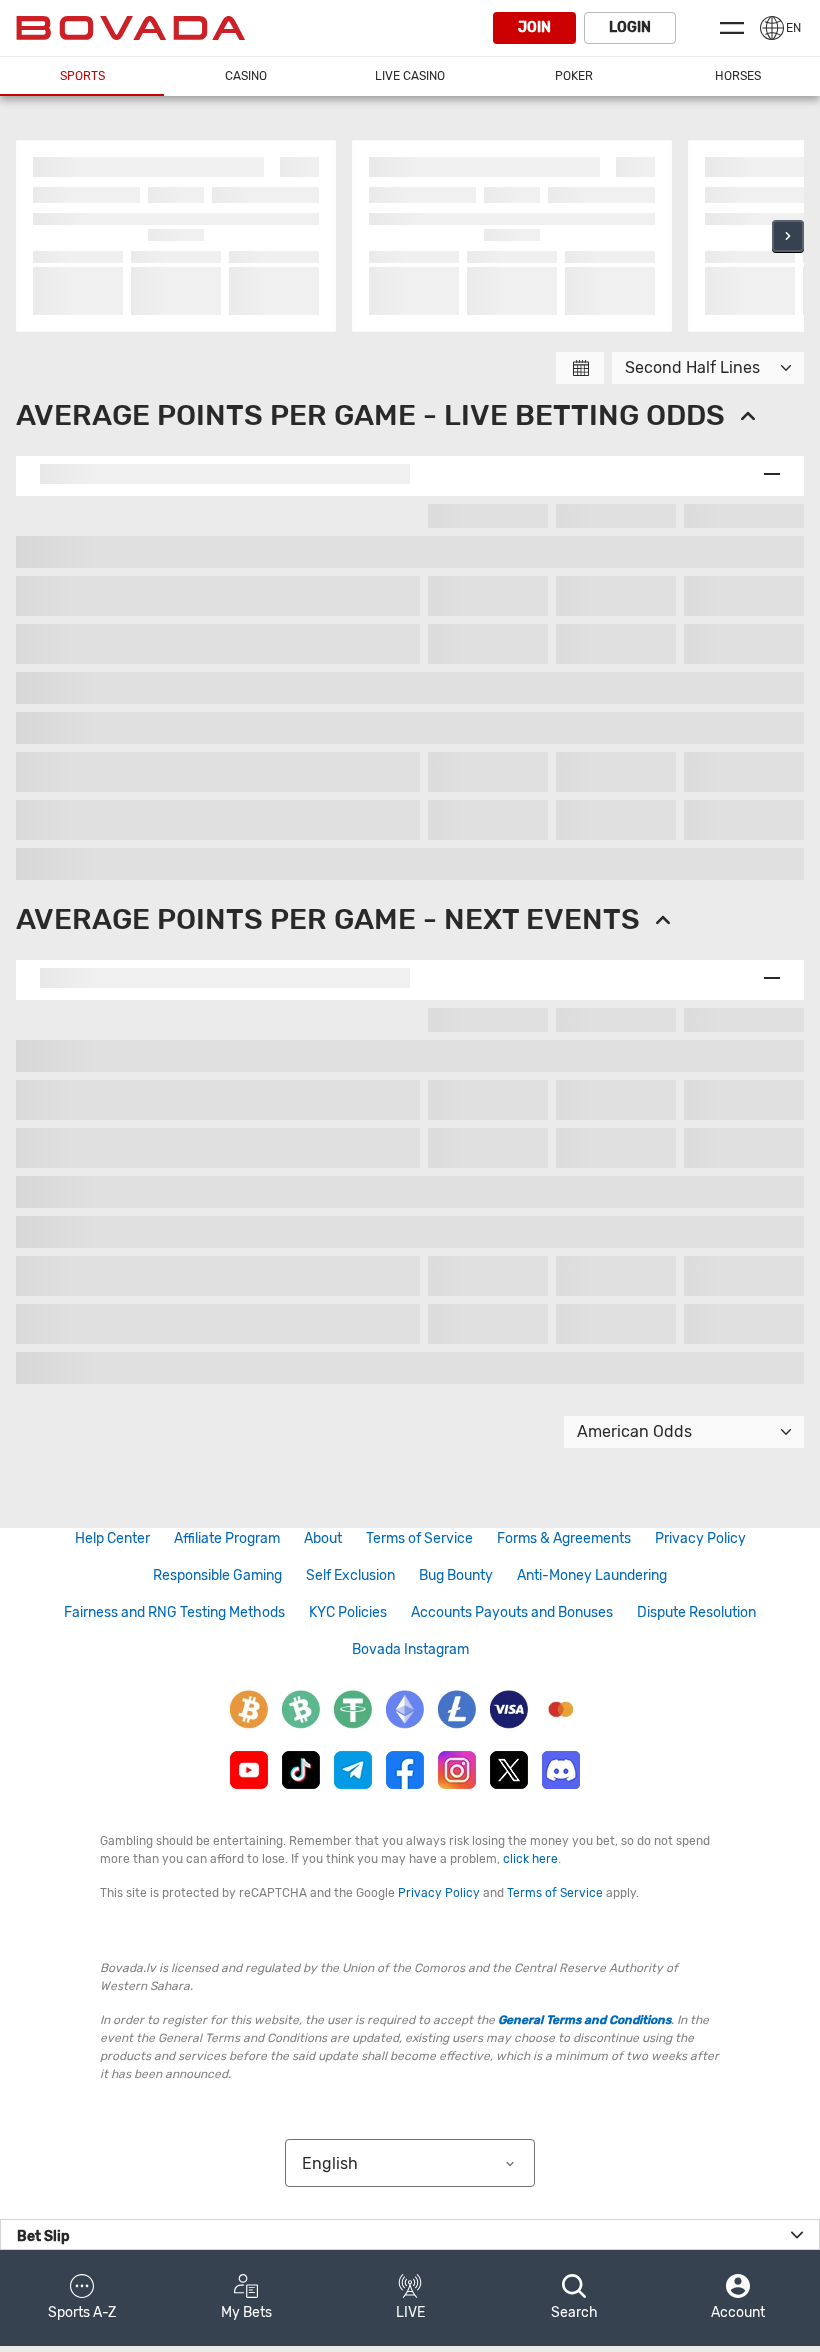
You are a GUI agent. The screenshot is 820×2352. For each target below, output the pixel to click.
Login (630, 27)
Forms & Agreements (564, 1538)
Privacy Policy (700, 1538)
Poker (574, 76)
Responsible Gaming (217, 1575)
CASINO (246, 76)
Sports (82, 76)
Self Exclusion (350, 1575)
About (323, 1538)
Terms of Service (419, 1538)
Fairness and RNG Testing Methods (174, 1612)
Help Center (112, 1538)
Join (534, 27)
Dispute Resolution (696, 1612)
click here (530, 1859)
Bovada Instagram (410, 1649)
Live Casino (410, 76)
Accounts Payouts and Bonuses (512, 1612)
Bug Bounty (456, 1575)
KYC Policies (348, 1612)
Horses (738, 76)
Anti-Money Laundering (592, 1575)
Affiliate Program (227, 1538)
